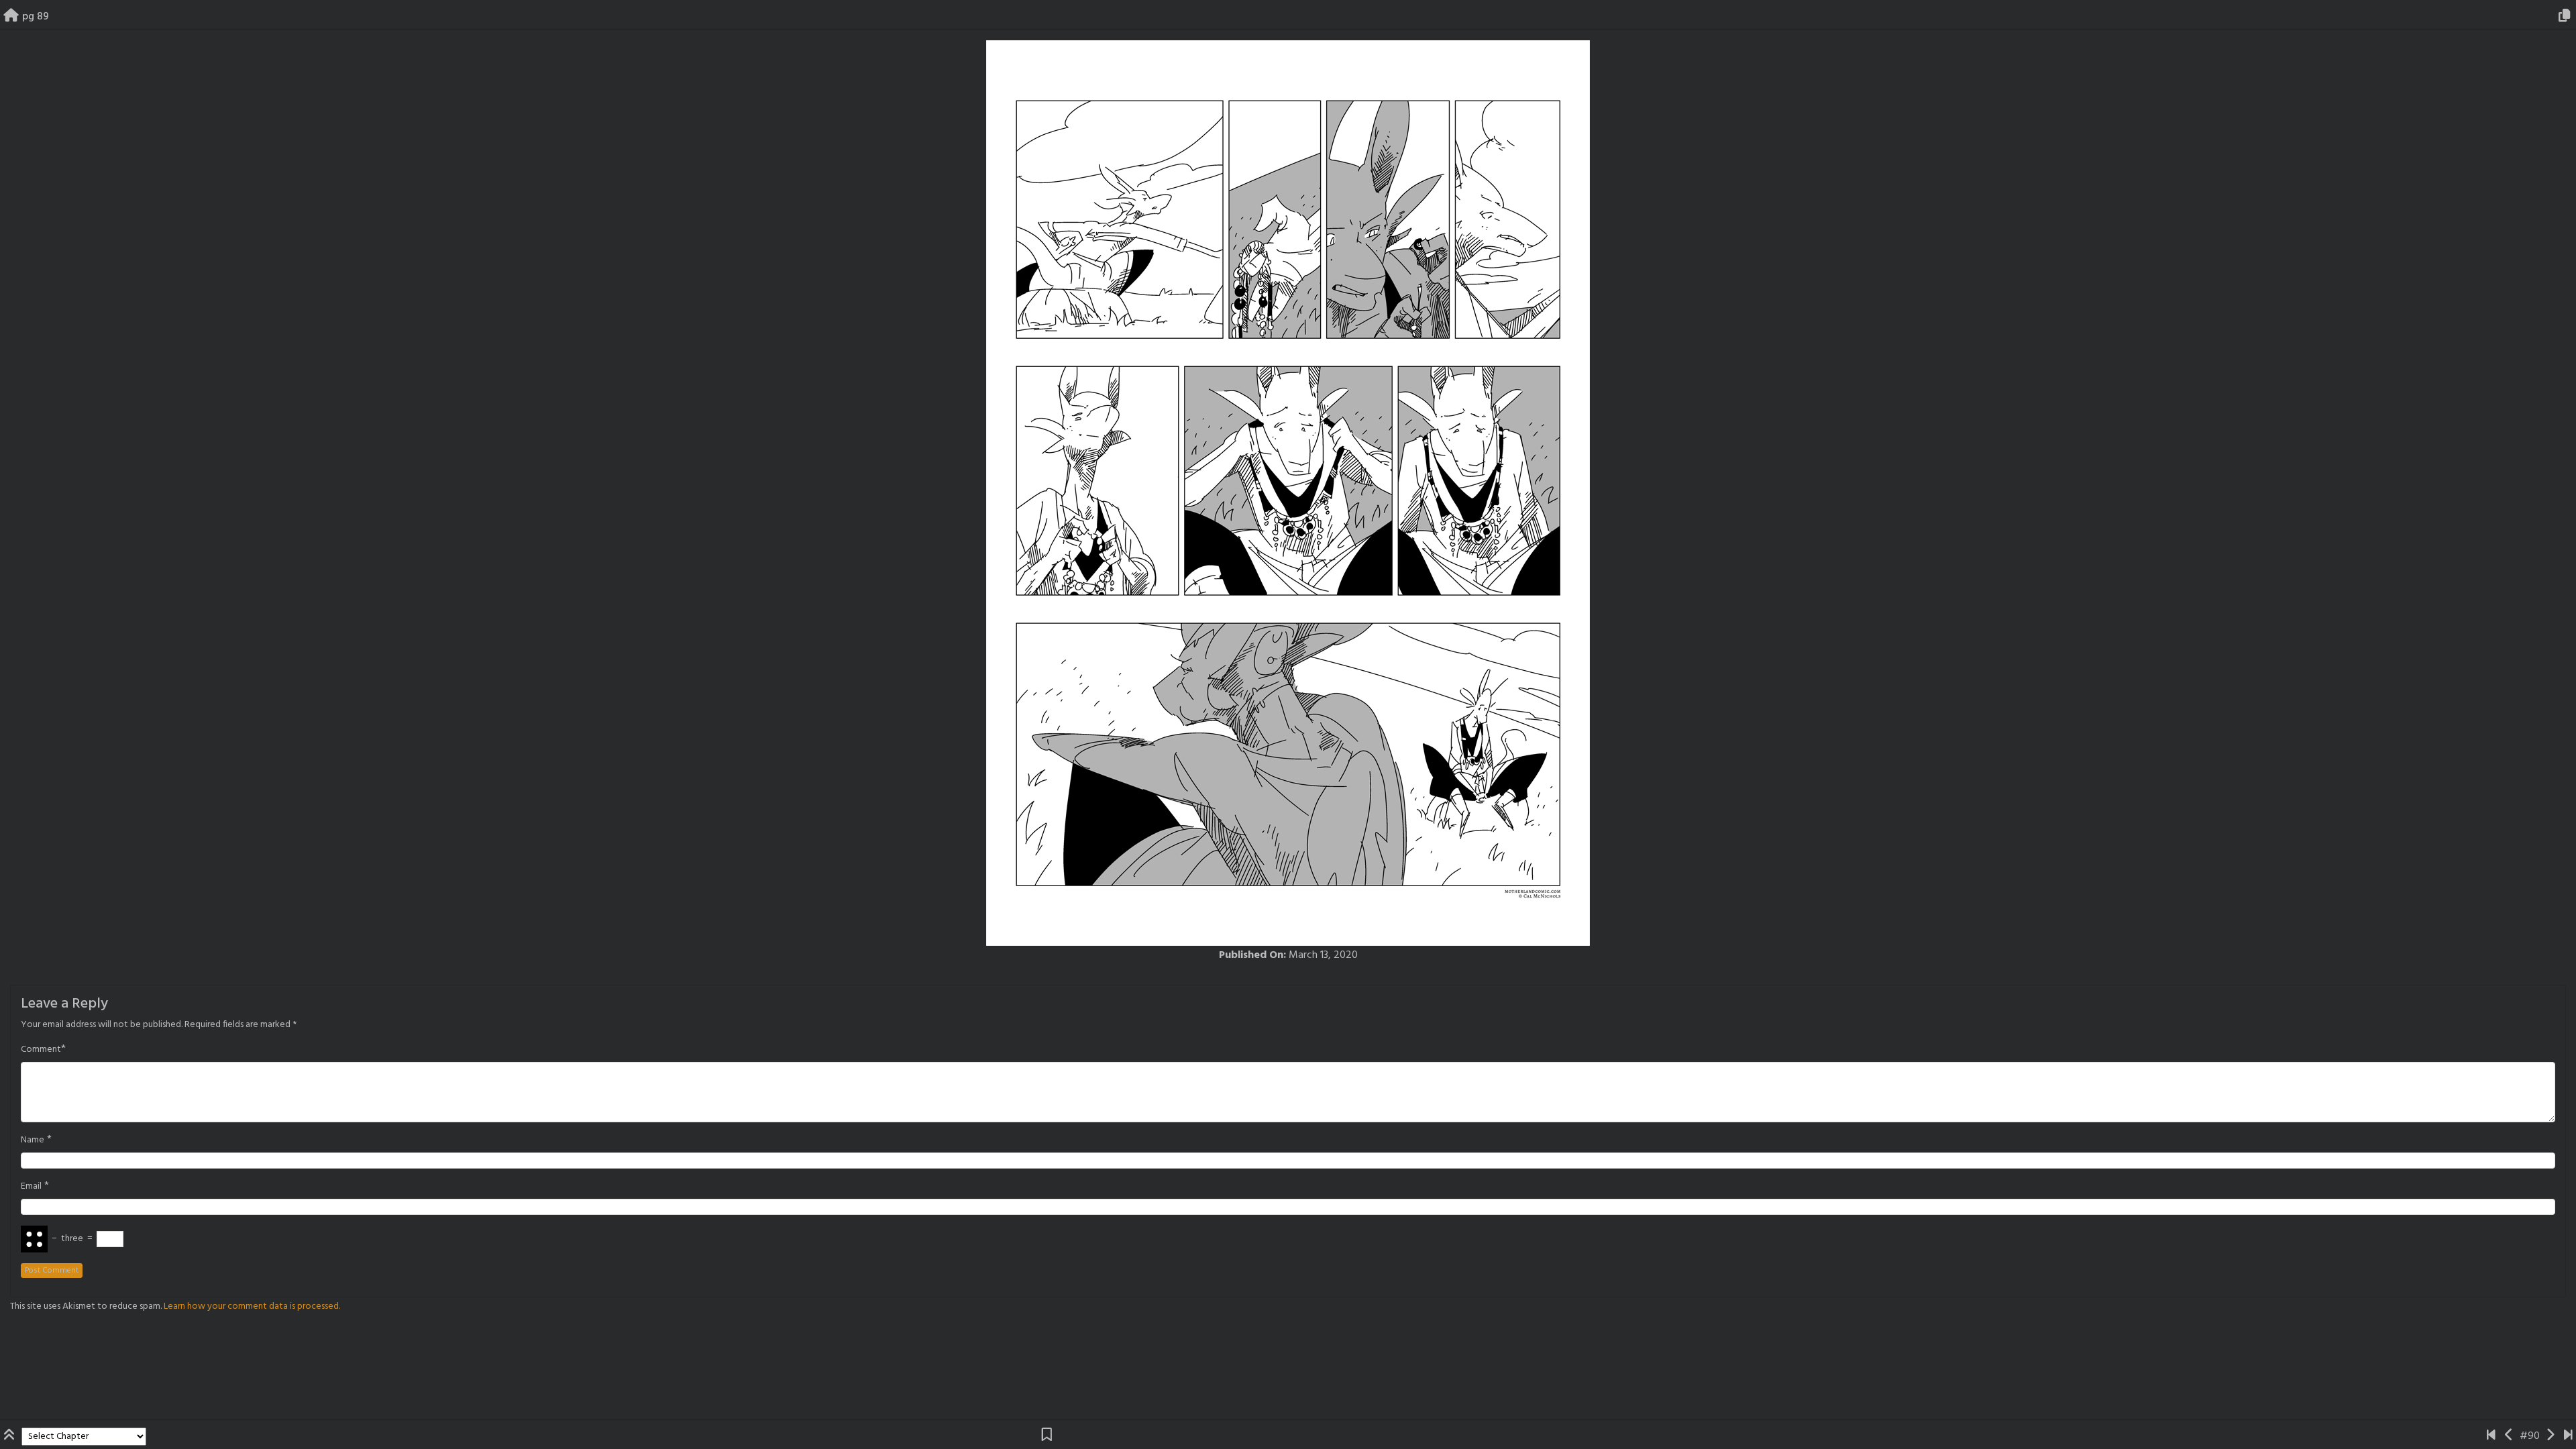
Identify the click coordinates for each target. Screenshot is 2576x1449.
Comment (41, 1050)
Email (31, 1187)
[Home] (11, 17)
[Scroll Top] (11, 1436)
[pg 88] (2509, 1436)
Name (33, 1140)
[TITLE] (2491, 1436)
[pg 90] (2550, 1436)
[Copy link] (2567, 17)
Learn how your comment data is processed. (252, 1306)
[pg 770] (2568, 1436)
